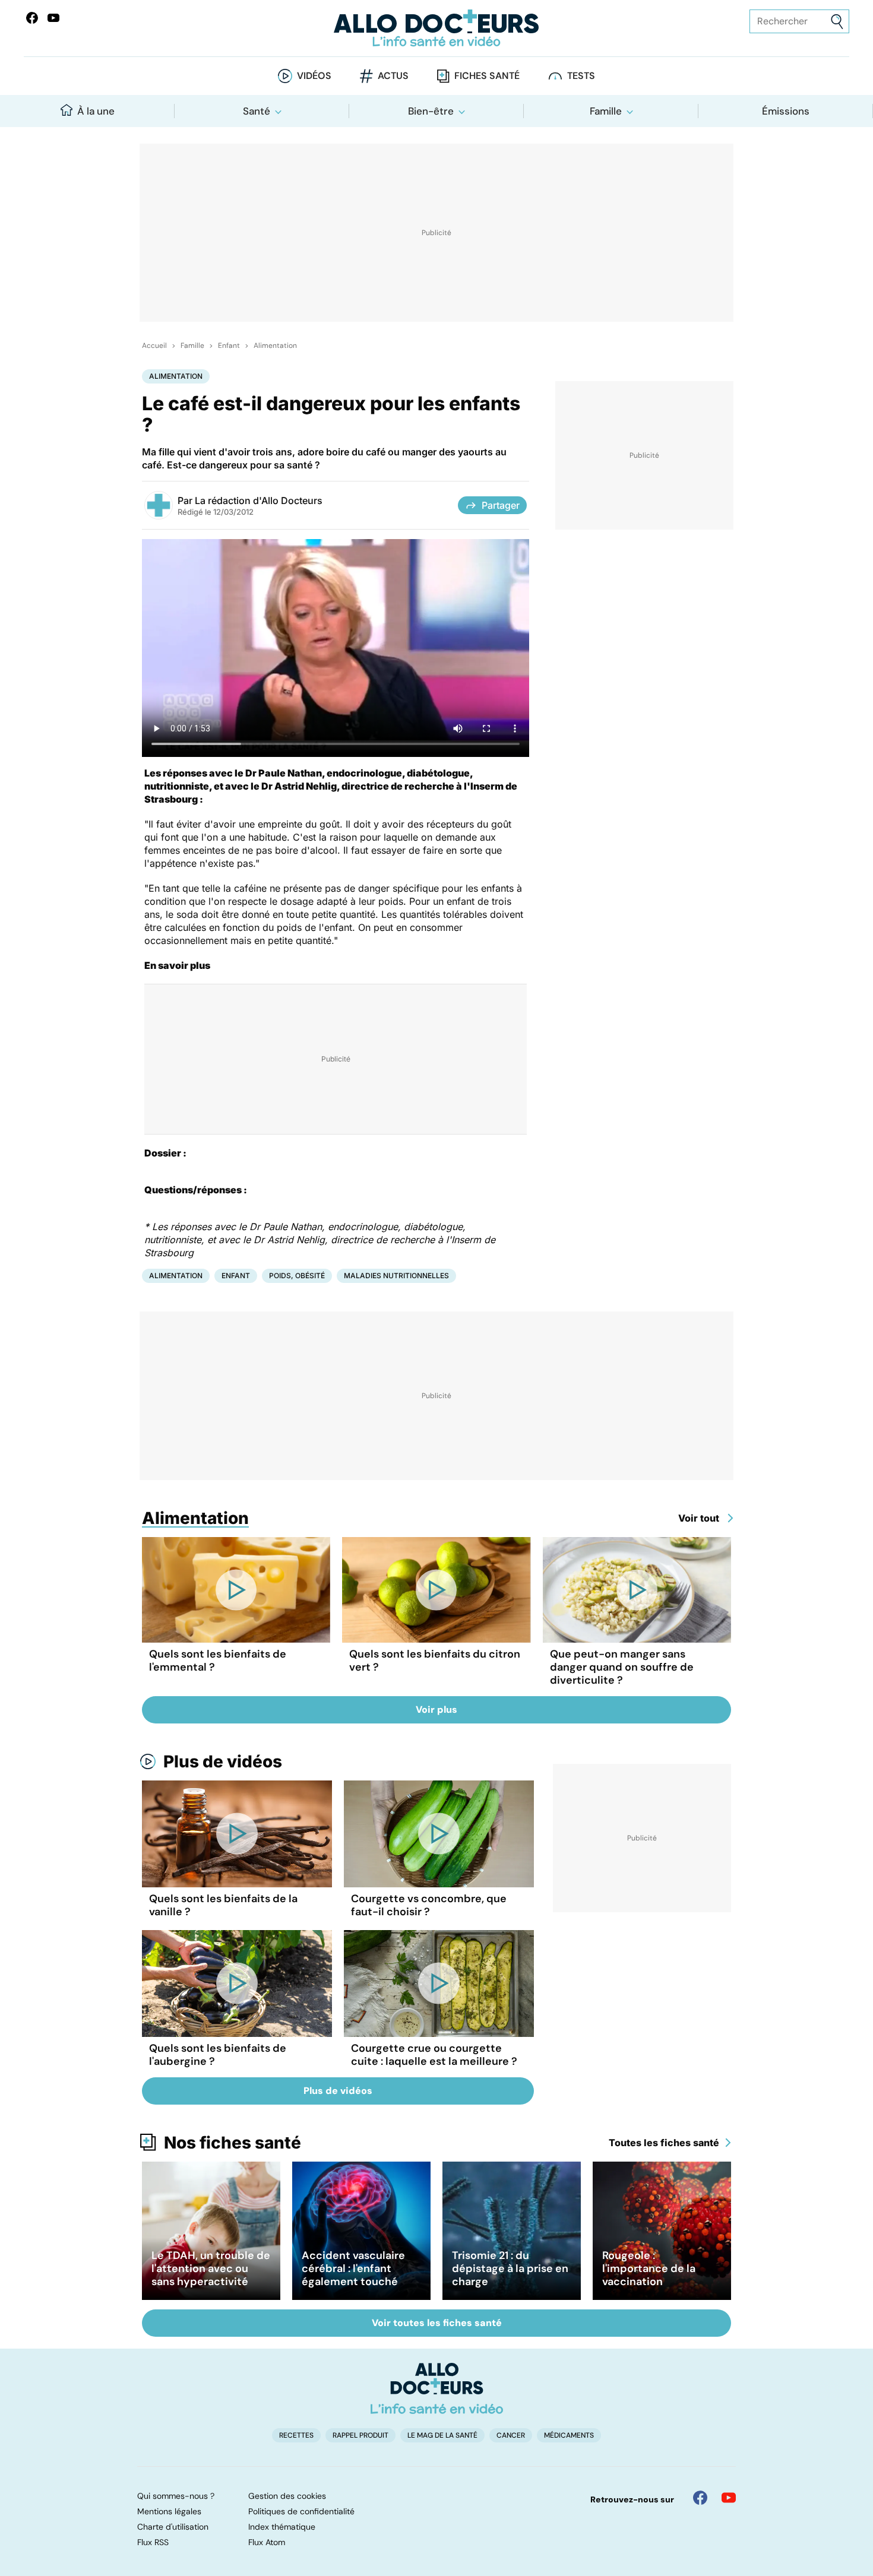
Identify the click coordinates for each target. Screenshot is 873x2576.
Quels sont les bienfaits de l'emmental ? (218, 1661)
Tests (581, 76)
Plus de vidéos (223, 1761)
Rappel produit (360, 2435)
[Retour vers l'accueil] (437, 28)
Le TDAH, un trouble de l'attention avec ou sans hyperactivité (211, 2268)
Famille (606, 111)
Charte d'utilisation (173, 2527)
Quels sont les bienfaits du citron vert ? (435, 1661)
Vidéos (314, 76)
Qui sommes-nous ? (176, 2496)
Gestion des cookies (287, 2496)
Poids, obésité (297, 1276)
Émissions (786, 111)
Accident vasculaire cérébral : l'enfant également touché (353, 2268)
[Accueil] (437, 2388)
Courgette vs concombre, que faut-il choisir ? (429, 1905)
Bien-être (431, 111)
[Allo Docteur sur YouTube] (729, 2498)
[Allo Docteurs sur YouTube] (53, 18)
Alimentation (275, 346)
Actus (393, 76)
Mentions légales (169, 2511)
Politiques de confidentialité (301, 2511)
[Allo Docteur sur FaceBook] (32, 18)
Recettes (296, 2435)
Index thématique (282, 2527)
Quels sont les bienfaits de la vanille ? (223, 1905)
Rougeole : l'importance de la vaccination (649, 2268)
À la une (96, 111)
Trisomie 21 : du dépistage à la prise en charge (510, 2268)
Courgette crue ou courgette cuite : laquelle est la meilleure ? (434, 2055)
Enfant (229, 346)
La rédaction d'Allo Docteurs (259, 500)
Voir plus (436, 1710)
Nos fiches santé (233, 2143)
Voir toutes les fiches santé (437, 2323)
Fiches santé (487, 76)
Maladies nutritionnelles (396, 1276)
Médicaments (569, 2435)
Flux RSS (153, 2542)
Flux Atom (267, 2542)
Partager (501, 505)
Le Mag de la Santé (442, 2435)
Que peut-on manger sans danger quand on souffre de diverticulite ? (622, 1667)
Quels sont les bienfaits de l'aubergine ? (218, 2055)
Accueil (154, 346)
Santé (257, 111)
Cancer (511, 2435)
